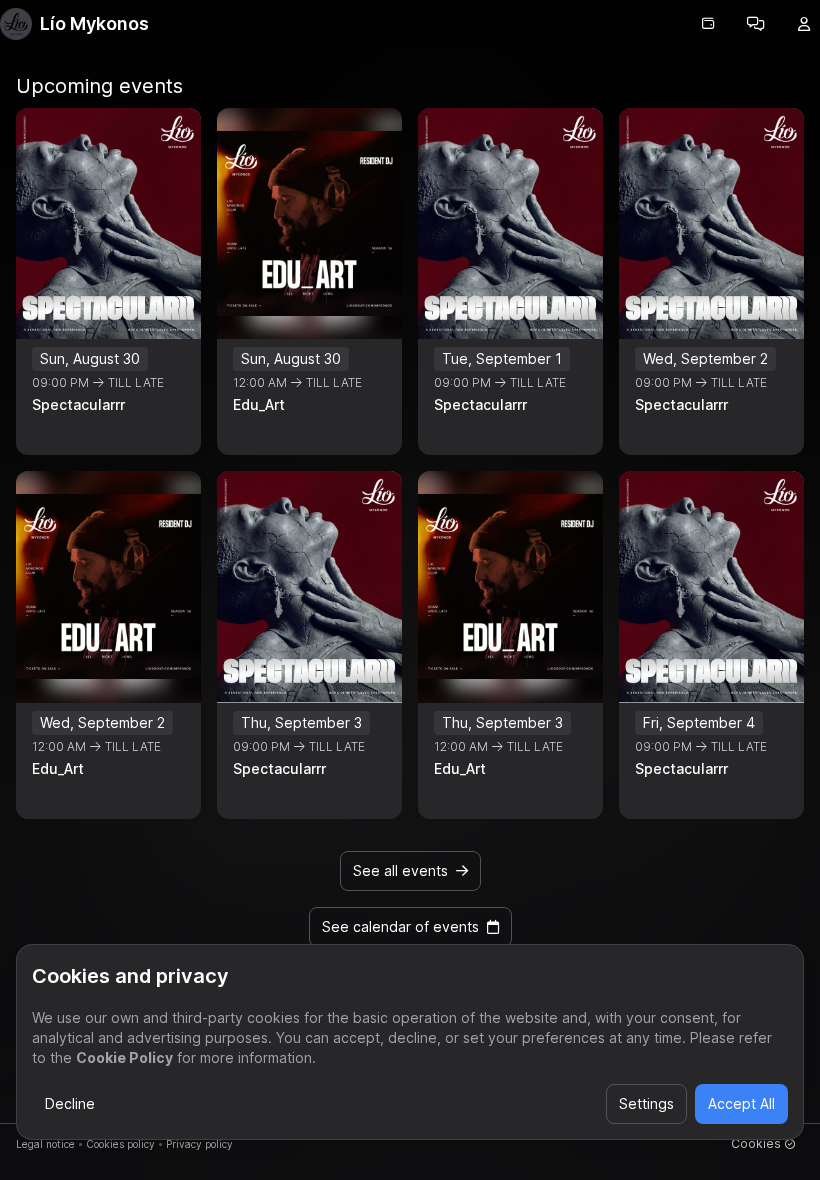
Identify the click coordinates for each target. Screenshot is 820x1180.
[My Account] (804, 24)
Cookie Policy (124, 1057)
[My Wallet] (708, 24)
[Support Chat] (756, 24)
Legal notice (45, 1144)
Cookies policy (120, 1144)
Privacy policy (199, 1144)
